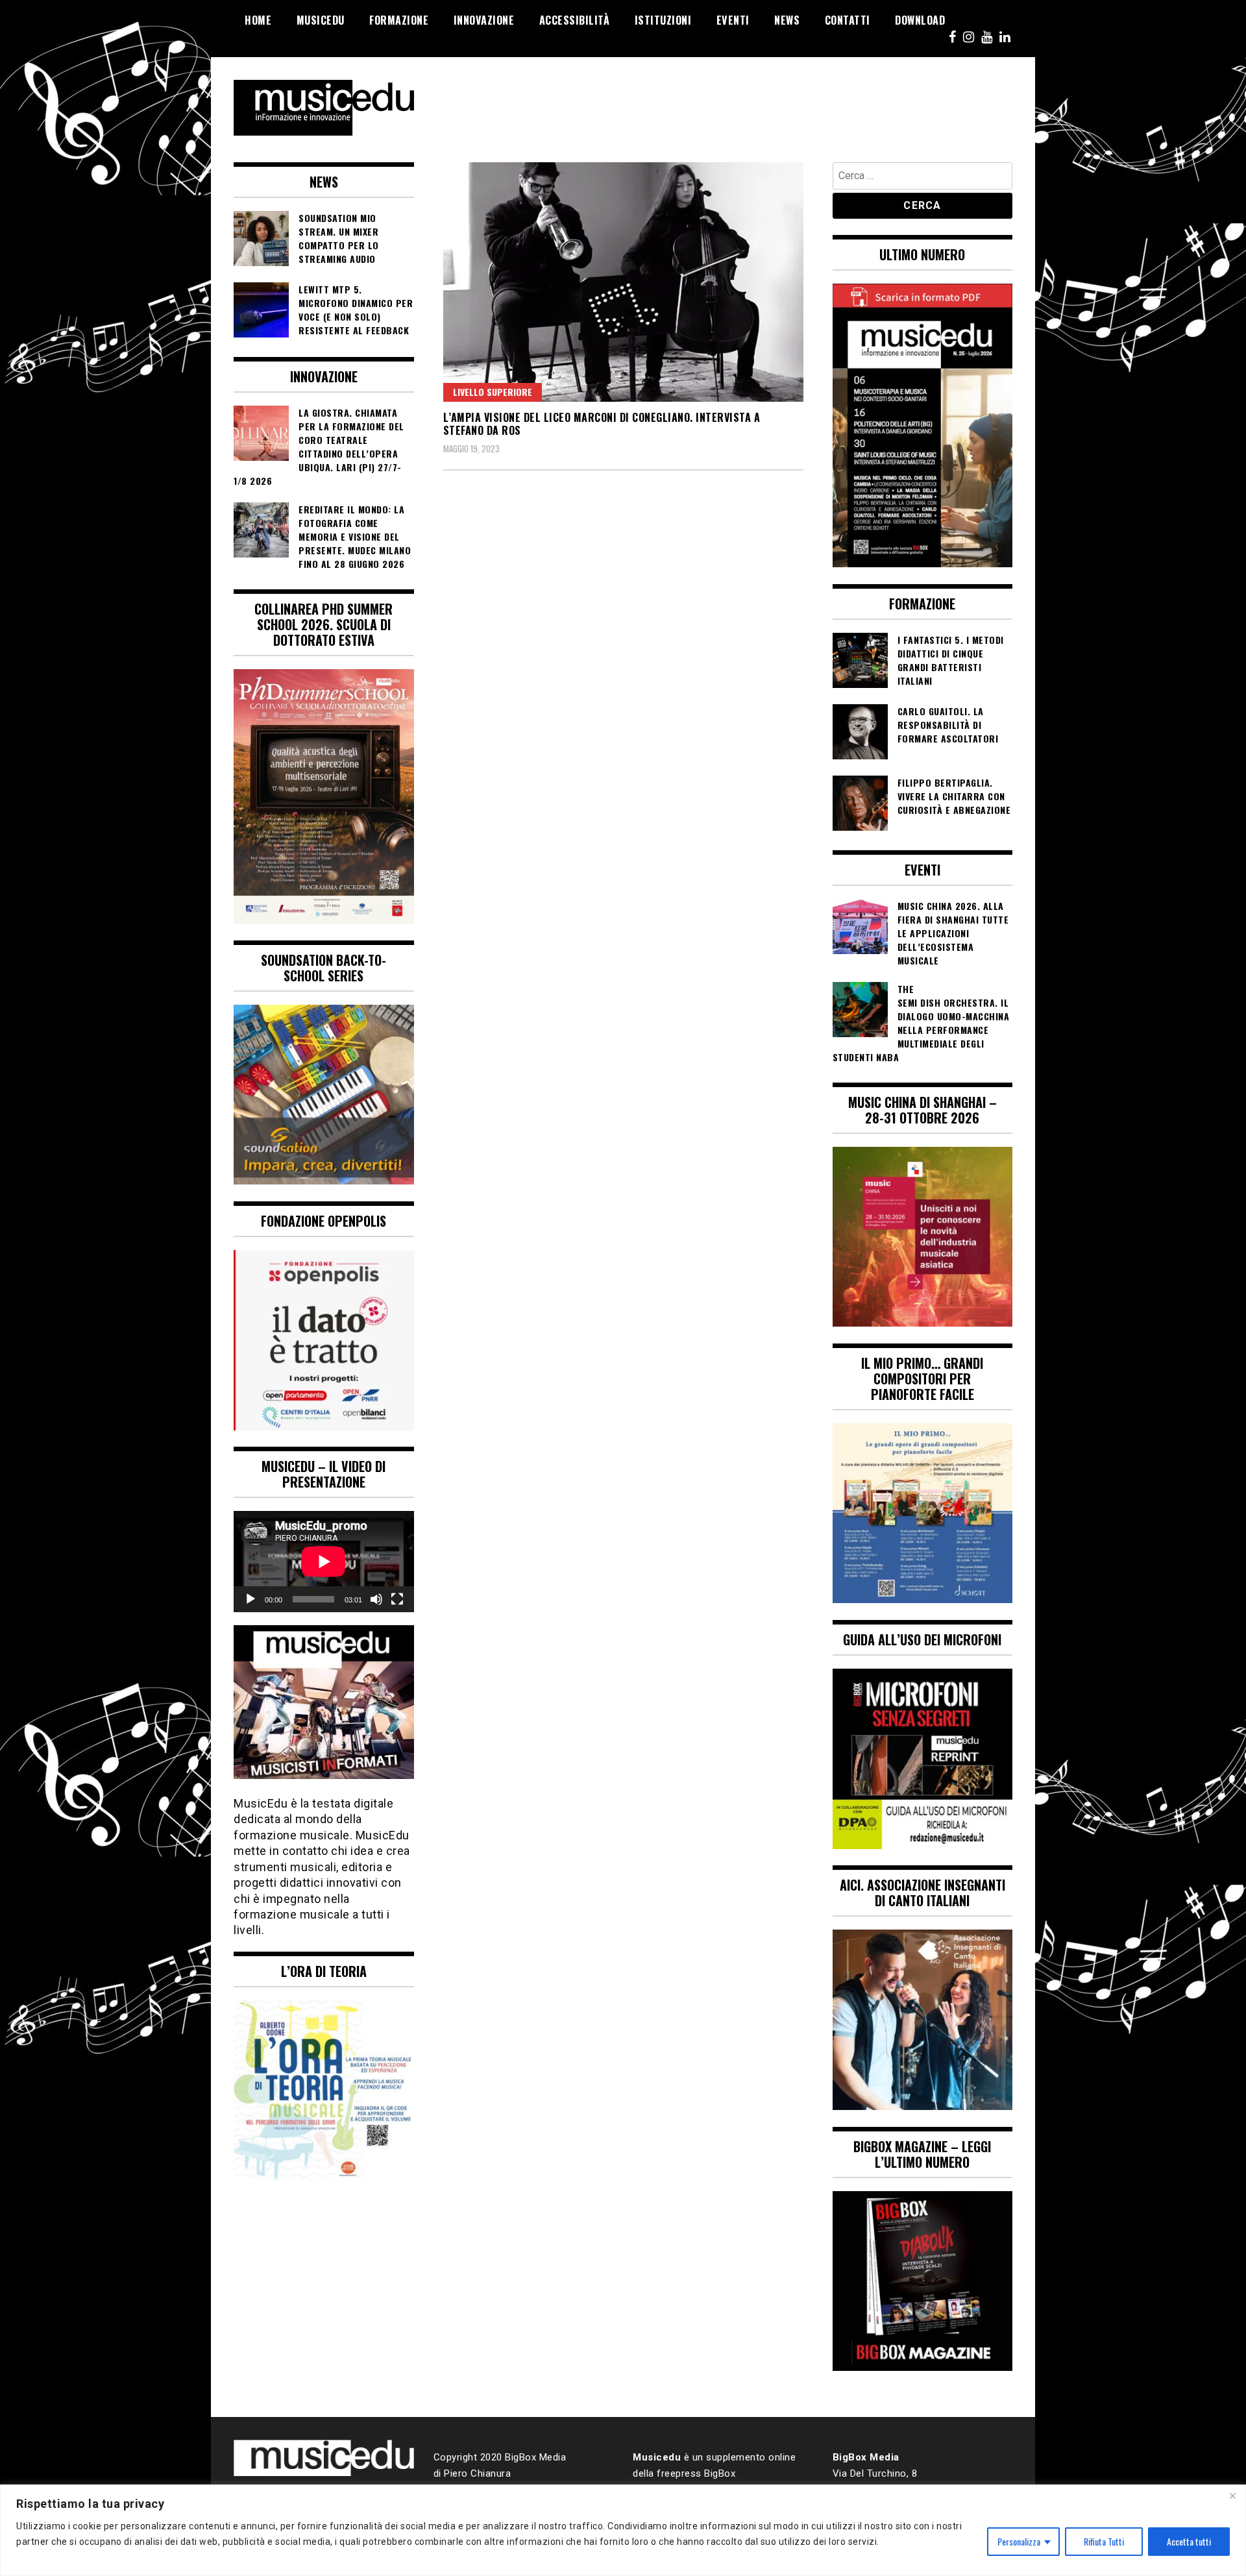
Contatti (848, 20)
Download (920, 20)
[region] (623, 2530)
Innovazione (484, 20)
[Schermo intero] (397, 1599)
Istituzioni (663, 20)
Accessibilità (575, 20)
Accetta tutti (1189, 2541)
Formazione (399, 20)
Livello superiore (493, 392)
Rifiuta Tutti (1104, 2541)
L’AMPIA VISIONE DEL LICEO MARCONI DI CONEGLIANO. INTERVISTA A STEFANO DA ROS (602, 424)
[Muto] (376, 1599)
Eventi (733, 20)
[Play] (250, 1599)
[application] (324, 1562)
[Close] (1232, 2496)
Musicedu (321, 20)
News (787, 20)
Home (258, 20)
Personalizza (1019, 2541)
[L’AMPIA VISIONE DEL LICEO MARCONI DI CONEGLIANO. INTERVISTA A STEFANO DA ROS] (623, 282)
